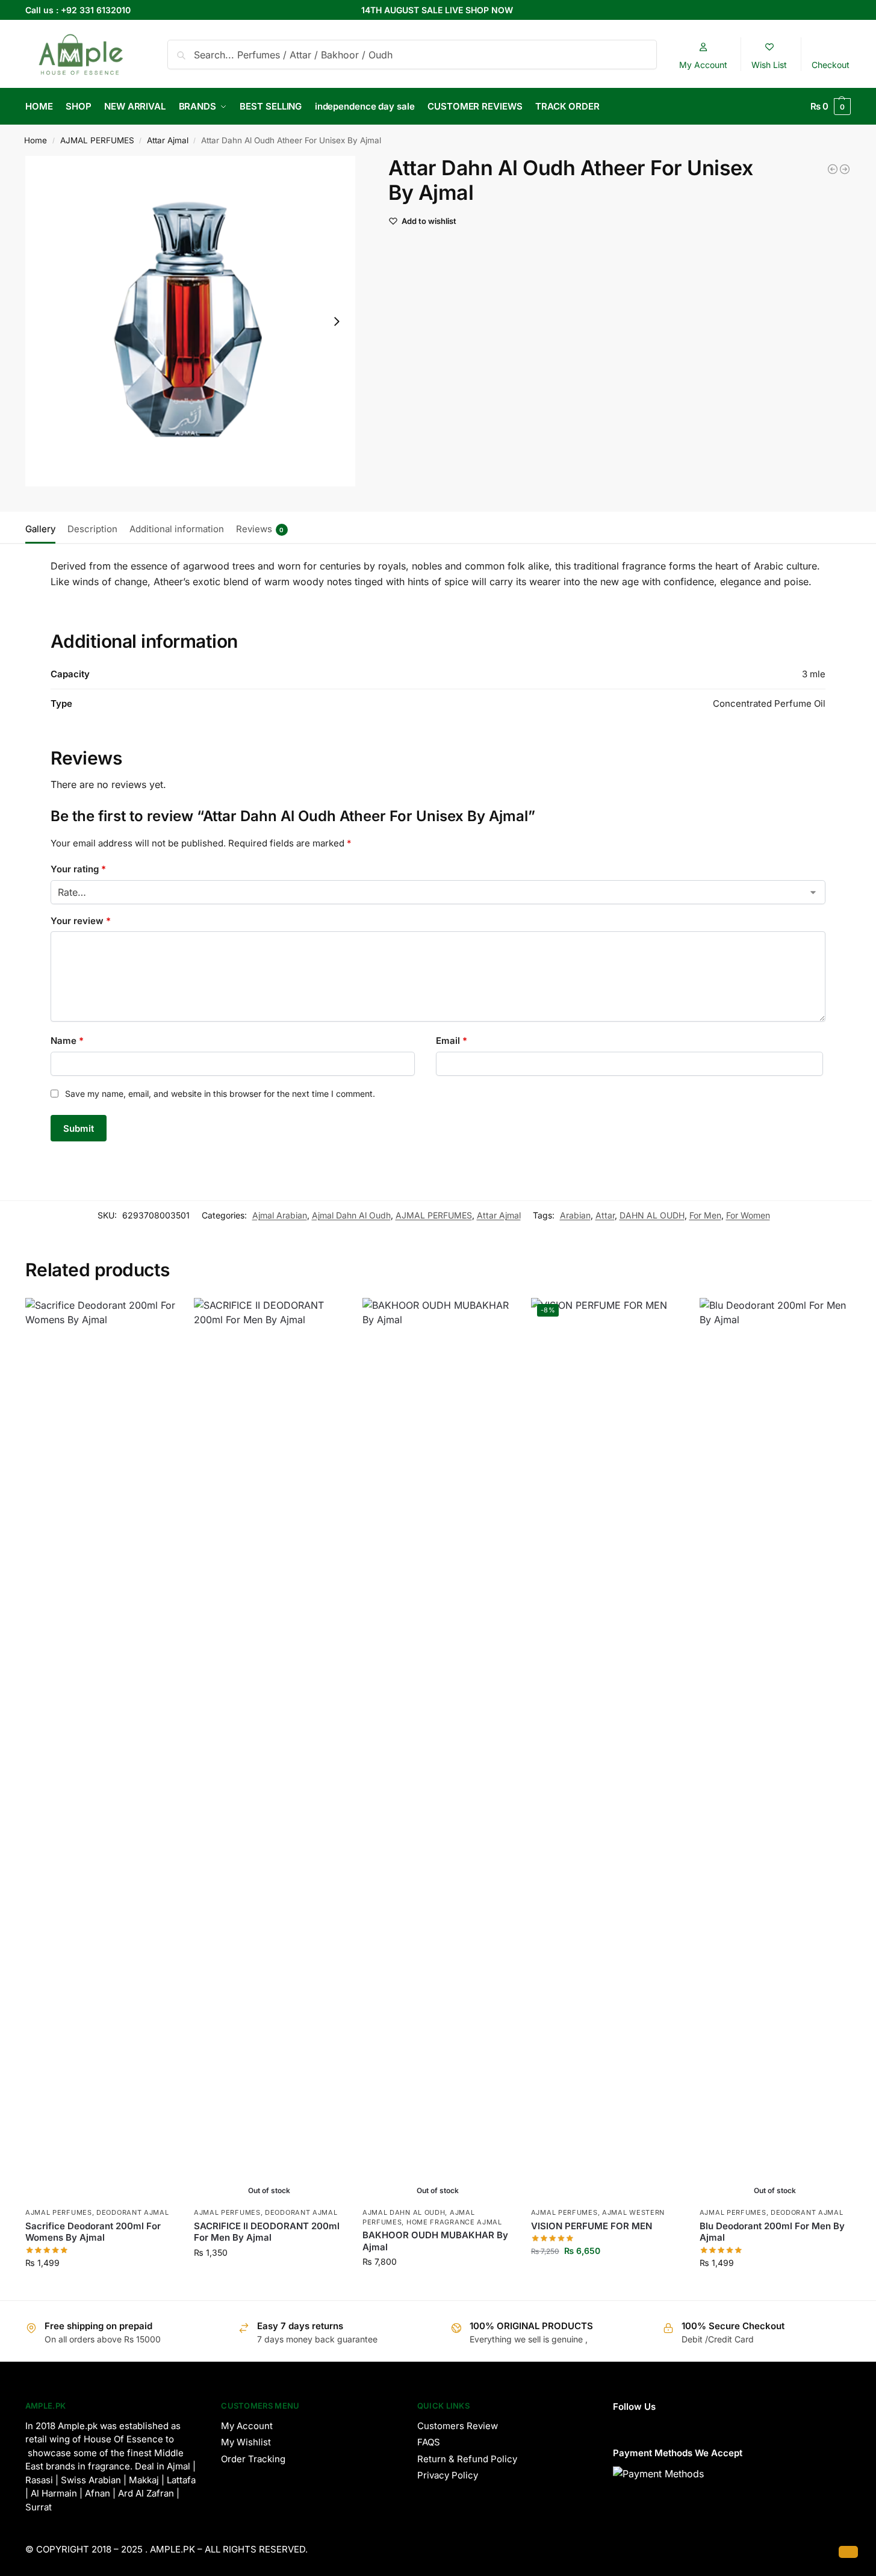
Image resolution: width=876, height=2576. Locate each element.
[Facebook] (642, 2425)
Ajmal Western (633, 2212)
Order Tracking (253, 2459)
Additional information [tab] (177, 529)
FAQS (429, 2442)
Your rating (78, 869)
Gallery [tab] (40, 529)
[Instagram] (618, 2425)
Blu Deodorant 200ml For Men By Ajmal (772, 2232)
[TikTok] (692, 2425)
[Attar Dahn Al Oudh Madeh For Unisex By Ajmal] (833, 169)
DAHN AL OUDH (652, 1215)
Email (452, 1041)
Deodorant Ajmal (133, 2212)
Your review (81, 921)
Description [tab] (92, 529)
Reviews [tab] (260, 529)
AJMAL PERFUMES (97, 140)
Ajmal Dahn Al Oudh (351, 1215)
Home (36, 140)
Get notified (269, 2278)
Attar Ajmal (168, 140)
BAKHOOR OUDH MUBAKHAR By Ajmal (435, 2241)
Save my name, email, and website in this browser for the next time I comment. (220, 1094)
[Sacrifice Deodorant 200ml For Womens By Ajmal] (101, 1749)
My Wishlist (246, 2442)
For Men (705, 1215)
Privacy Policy (448, 2475)
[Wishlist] (158, 1316)
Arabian (575, 1215)
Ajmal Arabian (280, 1215)
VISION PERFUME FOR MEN (592, 2226)
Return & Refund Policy (467, 2459)
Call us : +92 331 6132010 (78, 10)
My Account (247, 2426)
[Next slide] (337, 321)
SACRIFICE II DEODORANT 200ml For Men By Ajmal (267, 2232)
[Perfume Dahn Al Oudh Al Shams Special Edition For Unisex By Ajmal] (845, 169)
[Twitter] (667, 2425)
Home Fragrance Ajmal (454, 2222)
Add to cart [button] (100, 2288)
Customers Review (458, 2426)
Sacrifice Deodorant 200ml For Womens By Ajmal (93, 2232)
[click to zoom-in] (191, 321)
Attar (605, 1215)
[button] (831, 107)
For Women (748, 1215)
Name (67, 1041)
